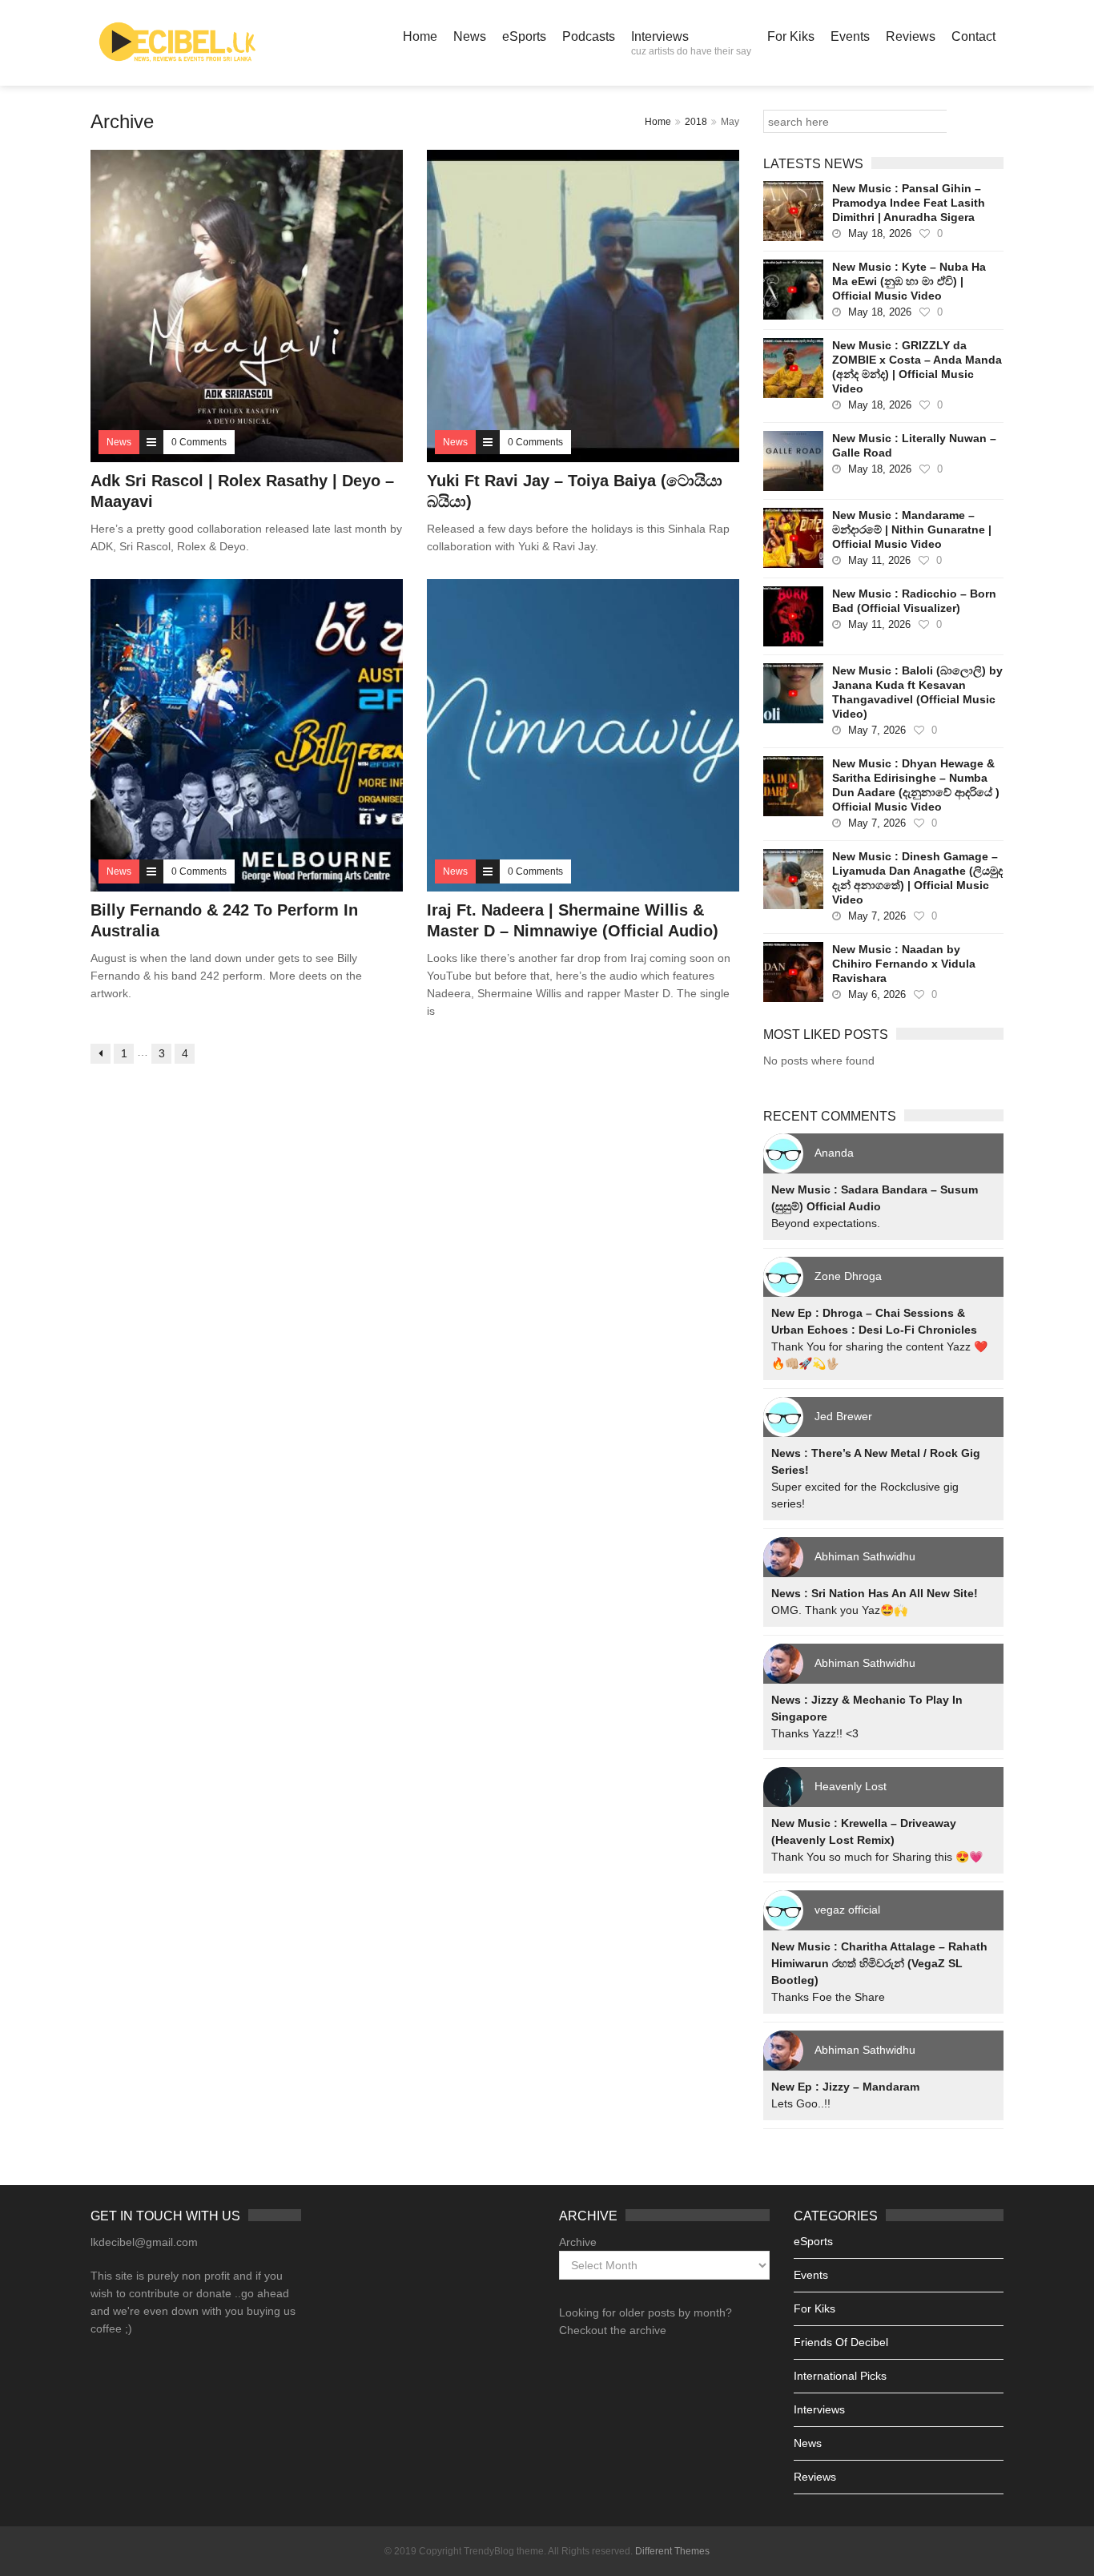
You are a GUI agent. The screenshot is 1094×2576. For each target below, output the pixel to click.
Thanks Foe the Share (828, 1997)
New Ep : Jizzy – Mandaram (845, 2087)
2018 (696, 122)
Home (420, 36)
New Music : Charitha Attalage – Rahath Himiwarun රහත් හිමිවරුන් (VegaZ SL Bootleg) (879, 1963)
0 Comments (199, 442)
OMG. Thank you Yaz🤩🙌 (839, 1610)
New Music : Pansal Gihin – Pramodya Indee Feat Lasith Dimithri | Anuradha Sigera (909, 203)
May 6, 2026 (877, 994)
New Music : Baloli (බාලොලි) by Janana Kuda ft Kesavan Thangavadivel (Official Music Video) (917, 692)
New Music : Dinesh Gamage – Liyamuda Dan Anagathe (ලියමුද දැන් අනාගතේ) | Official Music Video (917, 878)
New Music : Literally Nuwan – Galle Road (914, 445)
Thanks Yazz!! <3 (815, 1733)
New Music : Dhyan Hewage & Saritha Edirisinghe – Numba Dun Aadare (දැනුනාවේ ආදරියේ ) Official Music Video (916, 785)
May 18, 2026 (880, 233)
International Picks (840, 2376)
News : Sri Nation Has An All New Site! (875, 1593)
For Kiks (791, 36)
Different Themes (672, 2551)
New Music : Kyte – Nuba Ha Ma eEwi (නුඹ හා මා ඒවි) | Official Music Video (909, 281)
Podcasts (589, 36)
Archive (578, 2242)
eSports (524, 36)
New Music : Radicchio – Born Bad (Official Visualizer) (914, 601)
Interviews (691, 43)
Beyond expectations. (826, 1223)
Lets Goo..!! (801, 2103)
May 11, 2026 (879, 560)
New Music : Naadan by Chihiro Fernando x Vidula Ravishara (904, 964)
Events (850, 36)
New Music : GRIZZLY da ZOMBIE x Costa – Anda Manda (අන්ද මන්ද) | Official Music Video (917, 367)
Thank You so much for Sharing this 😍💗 (877, 1857)
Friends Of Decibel (841, 2342)
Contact (973, 36)
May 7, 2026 (877, 730)
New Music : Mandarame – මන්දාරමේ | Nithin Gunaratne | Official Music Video (912, 529)
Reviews (911, 36)
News (470, 36)
